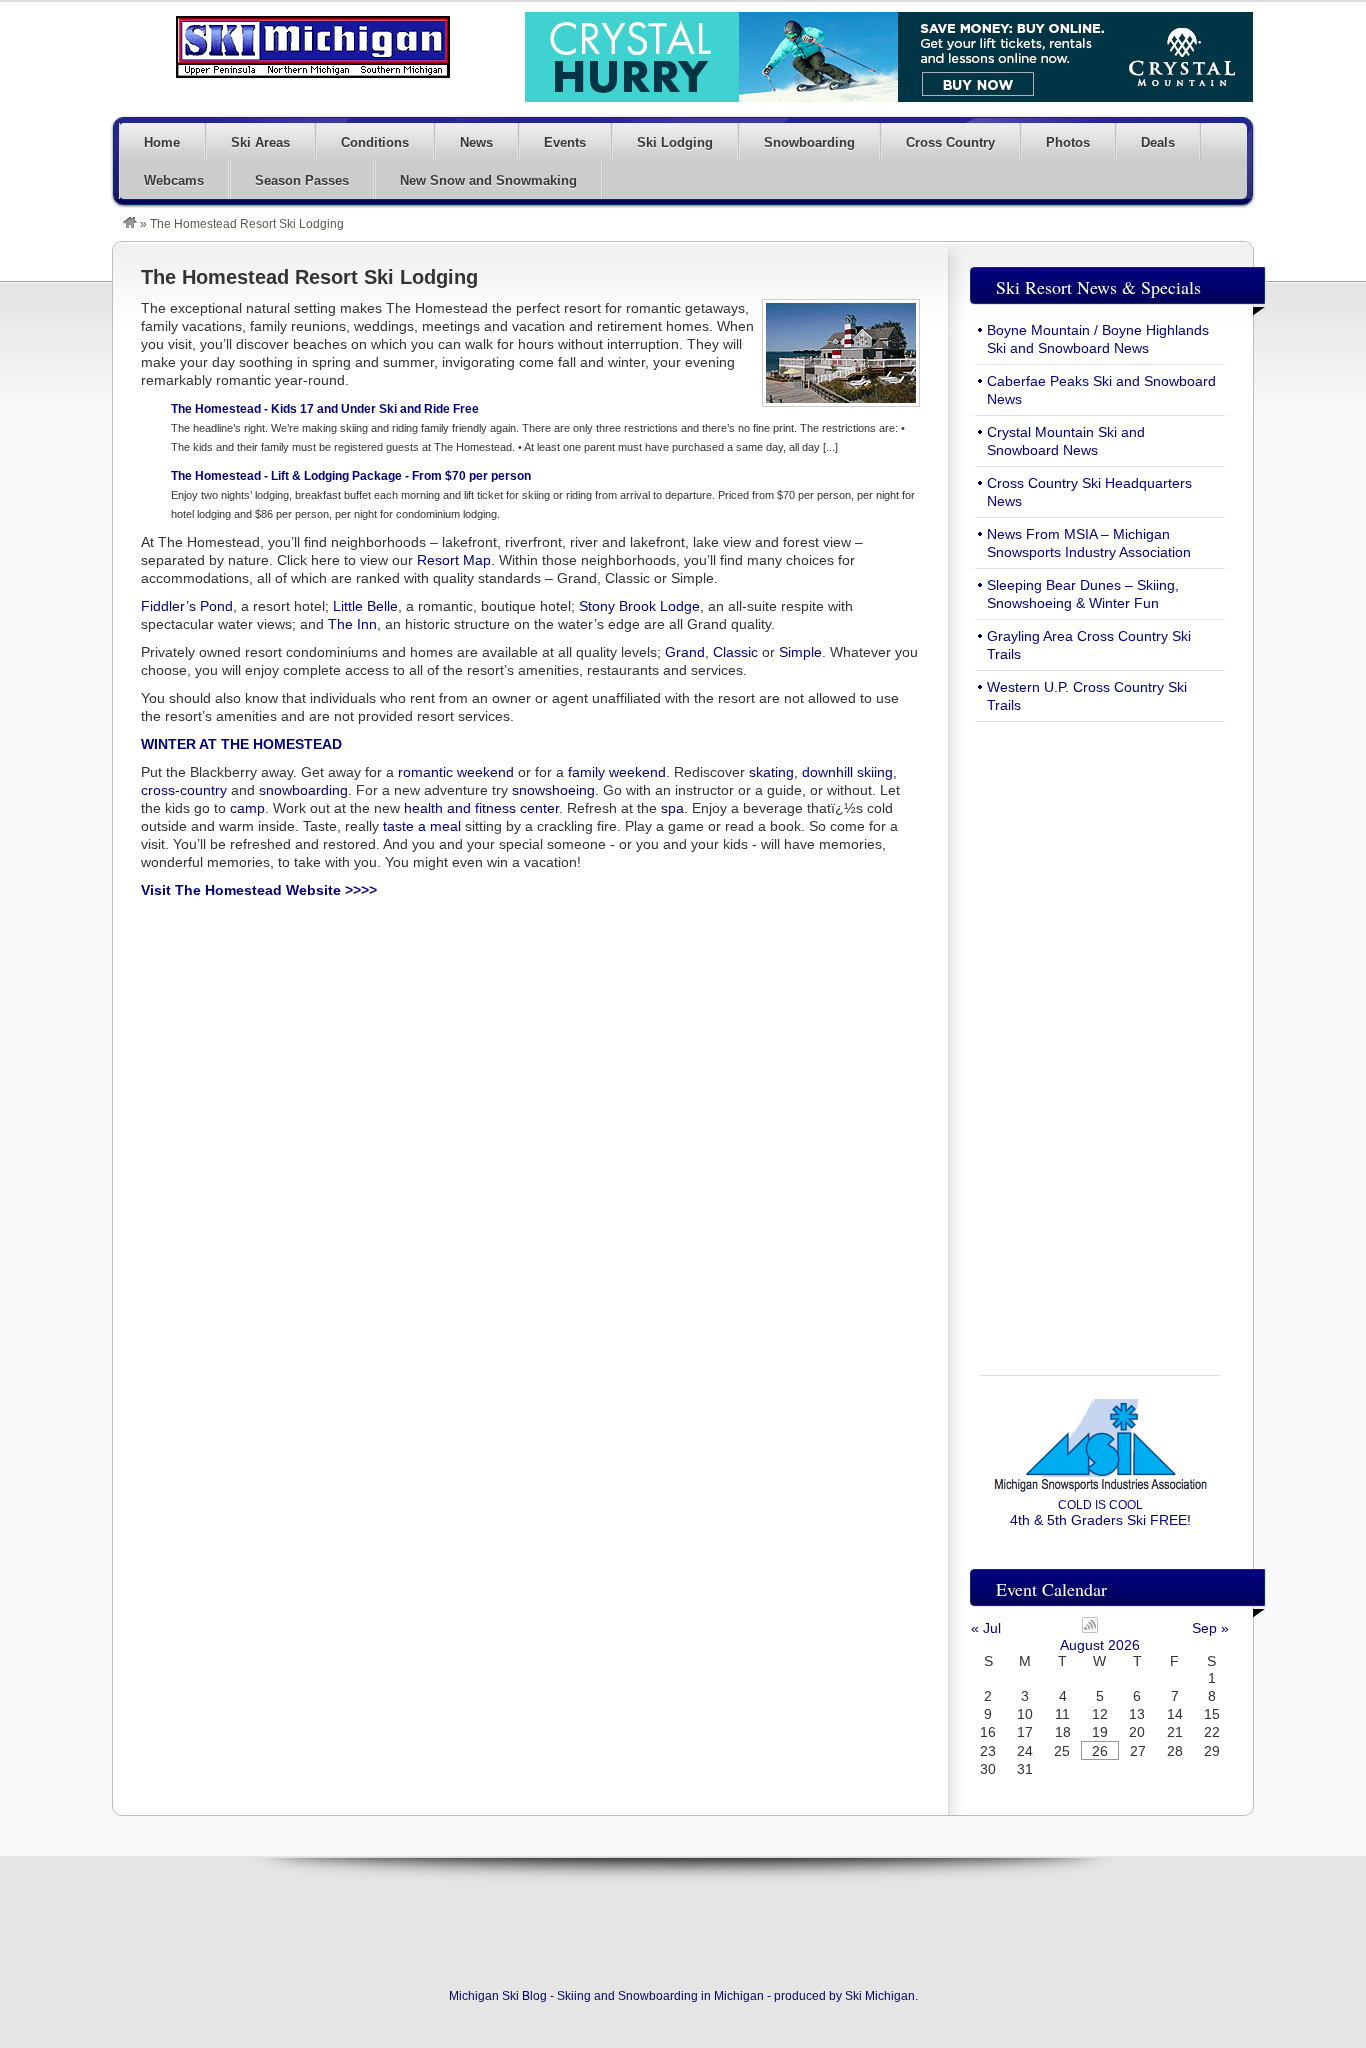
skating (771, 772)
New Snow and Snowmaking (488, 180)
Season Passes (302, 180)
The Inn (352, 624)
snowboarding (303, 790)
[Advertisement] (1100, 1037)
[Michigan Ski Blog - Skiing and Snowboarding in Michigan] (130, 224)
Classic (735, 652)
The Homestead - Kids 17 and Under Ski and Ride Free (325, 409)
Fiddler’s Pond (187, 606)
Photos (1068, 142)
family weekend (617, 772)
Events (565, 142)
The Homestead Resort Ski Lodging (309, 277)
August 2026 (1100, 1645)
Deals (1158, 142)
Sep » (1210, 1628)
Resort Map (454, 560)
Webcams (174, 180)
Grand (685, 652)
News (476, 142)
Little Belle (365, 606)
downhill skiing (847, 772)
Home (162, 142)
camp (247, 808)
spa (672, 808)
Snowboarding (809, 142)
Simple (800, 652)
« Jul (986, 1628)
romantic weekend (456, 772)
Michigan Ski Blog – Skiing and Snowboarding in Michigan (313, 47)
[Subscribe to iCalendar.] (1090, 1628)
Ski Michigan (880, 1996)
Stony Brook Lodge (639, 606)
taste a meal (422, 826)
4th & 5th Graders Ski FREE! (1100, 1513)
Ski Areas (260, 142)
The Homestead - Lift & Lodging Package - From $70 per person (351, 476)
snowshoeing (553, 790)
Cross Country (950, 142)
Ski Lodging (675, 142)
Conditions (375, 142)
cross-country (184, 790)
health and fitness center (481, 808)
